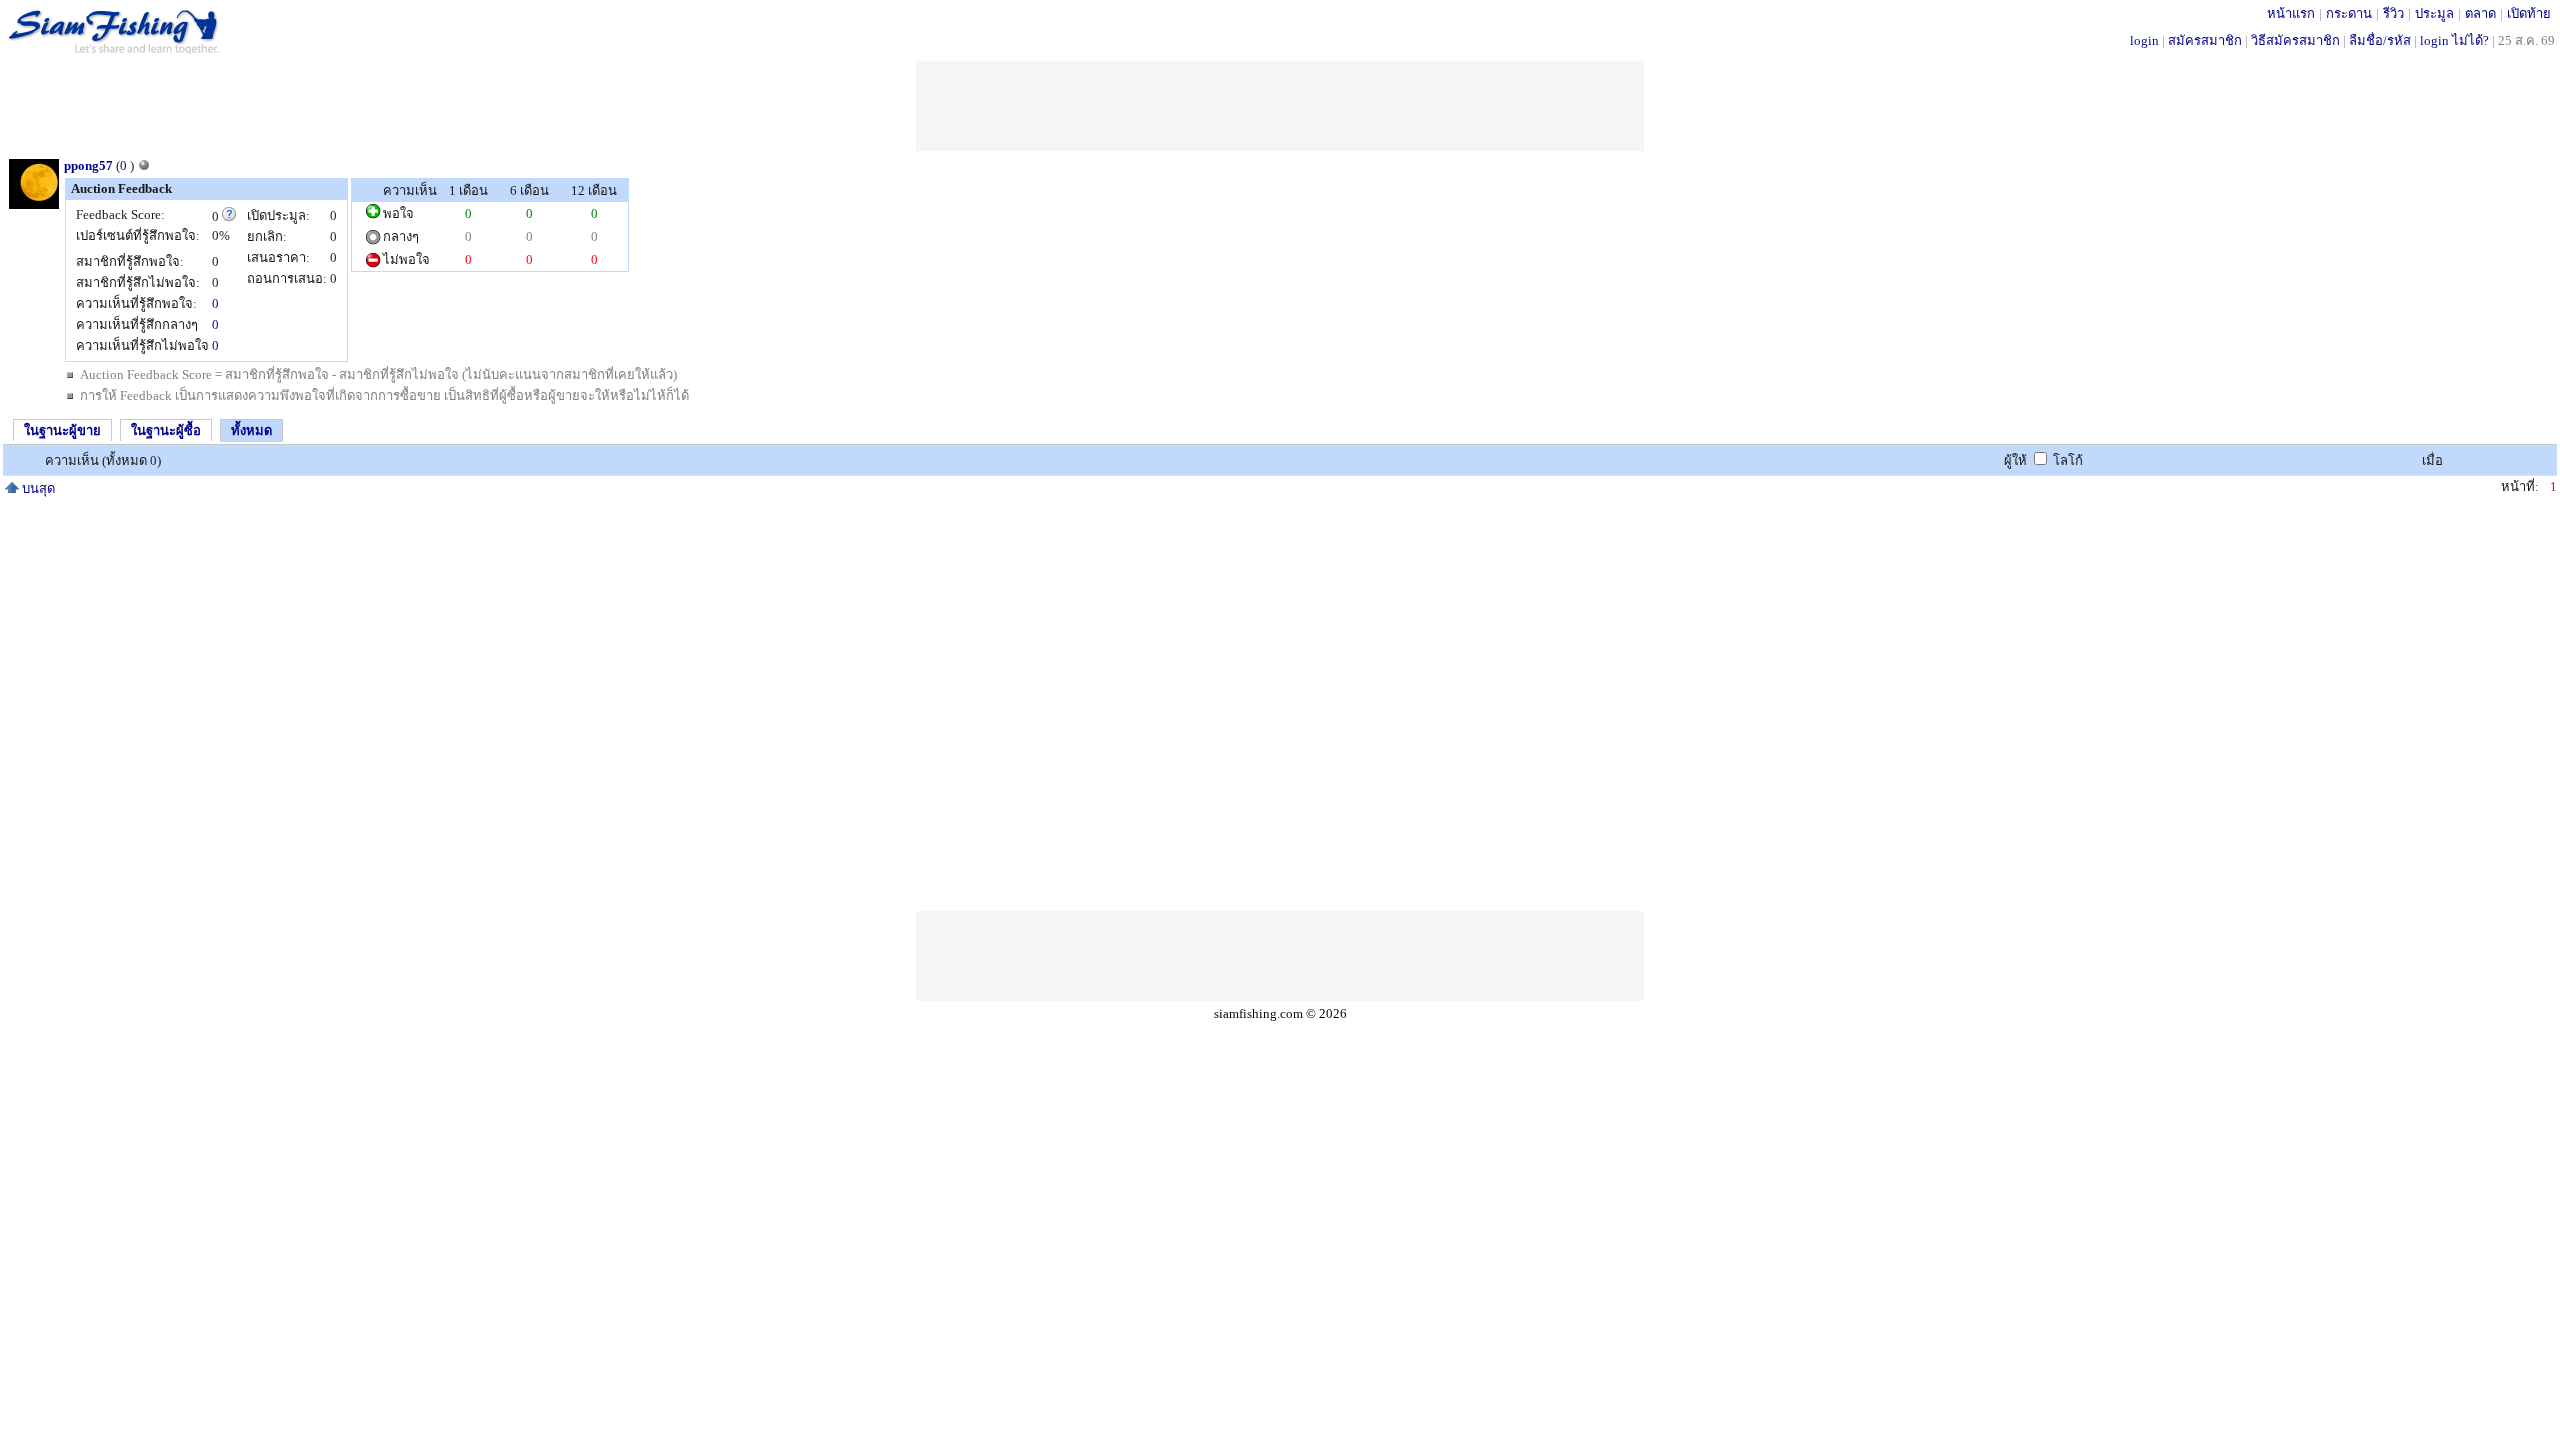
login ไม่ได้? (2454, 40)
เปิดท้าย (2529, 13)
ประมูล (2434, 13)
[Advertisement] (1280, 106)
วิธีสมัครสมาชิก (2295, 40)
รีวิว (2393, 13)
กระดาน (2349, 13)
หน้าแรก (2291, 13)
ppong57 (88, 165)
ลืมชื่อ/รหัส (2380, 40)
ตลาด (2480, 13)
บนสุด (37, 488)
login (2144, 40)
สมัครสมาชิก (2205, 40)
